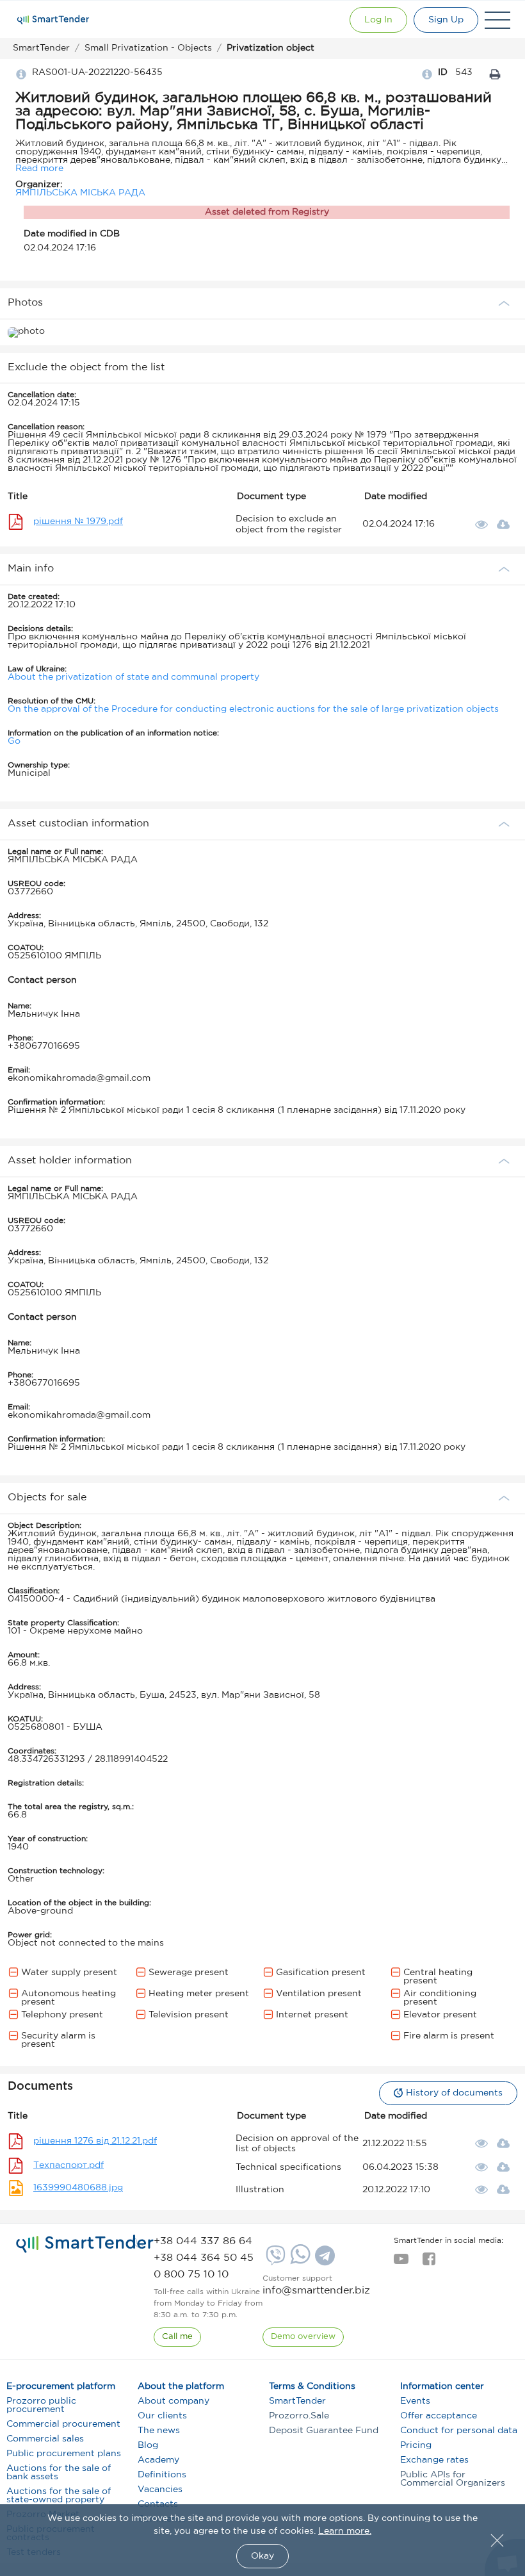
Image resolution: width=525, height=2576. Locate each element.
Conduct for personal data (459, 2431)
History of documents (454, 2093)
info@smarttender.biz (316, 2291)
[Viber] (274, 2260)
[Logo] (53, 20)
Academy (158, 2460)
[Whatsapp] (299, 2261)
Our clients (162, 2416)
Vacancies (160, 2490)
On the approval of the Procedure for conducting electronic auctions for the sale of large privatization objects (253, 709)
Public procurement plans (64, 2454)
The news (159, 2431)
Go (14, 741)
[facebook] (429, 2263)
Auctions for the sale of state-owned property (59, 2496)
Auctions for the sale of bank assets (59, 2473)
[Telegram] (323, 2260)
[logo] (85, 2244)
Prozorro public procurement (41, 2405)
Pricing (416, 2445)
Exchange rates (434, 2460)
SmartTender (297, 2401)
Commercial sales (45, 2439)
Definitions (162, 2475)
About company (174, 2401)
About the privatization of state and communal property (133, 677)
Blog (148, 2445)
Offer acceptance (439, 2416)
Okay (262, 2556)
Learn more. (345, 2531)
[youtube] (401, 2263)
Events (415, 2401)
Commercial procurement (63, 2424)
